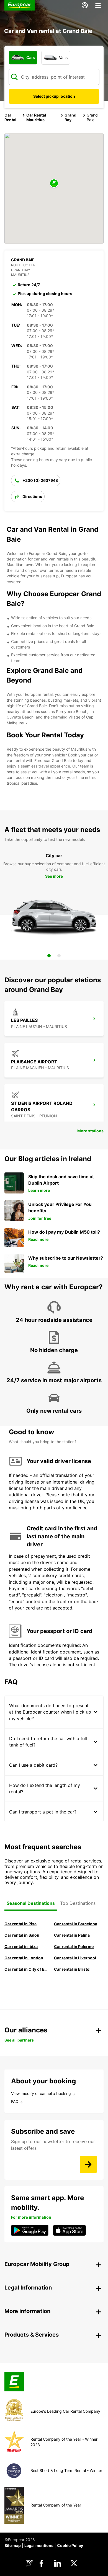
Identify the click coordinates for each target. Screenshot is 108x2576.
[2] (59, 956)
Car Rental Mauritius (36, 117)
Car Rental (10, 117)
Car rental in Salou (22, 1935)
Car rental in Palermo (74, 1946)
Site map (13, 2545)
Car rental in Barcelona (76, 1924)
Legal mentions (39, 2545)
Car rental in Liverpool (75, 1958)
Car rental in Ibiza (21, 1946)
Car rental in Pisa (20, 1924)
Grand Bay (70, 117)
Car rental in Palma (72, 1935)
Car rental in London (24, 1958)
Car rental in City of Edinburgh (27, 1969)
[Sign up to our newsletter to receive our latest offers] (88, 2164)
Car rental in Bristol (72, 1969)
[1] (49, 956)
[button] (54, 184)
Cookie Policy (70, 2545)
